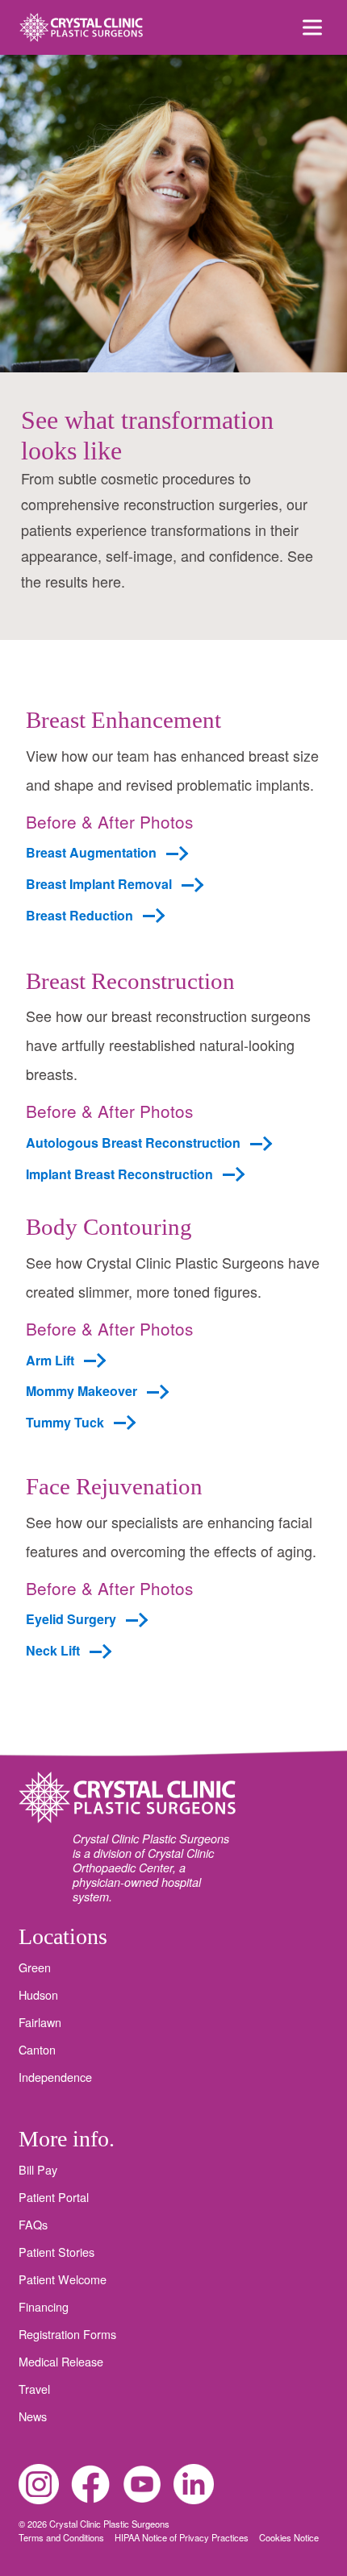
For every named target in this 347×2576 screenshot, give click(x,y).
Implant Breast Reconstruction (119, 1174)
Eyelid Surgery (71, 1619)
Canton (37, 2050)
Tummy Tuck (65, 1423)
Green (35, 1967)
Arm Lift (50, 1361)
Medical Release (61, 2362)
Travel (34, 2389)
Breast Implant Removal (99, 884)
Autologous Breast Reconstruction (133, 1143)
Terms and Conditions (63, 2537)
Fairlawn (40, 2022)
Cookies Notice (289, 2537)
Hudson (38, 1995)
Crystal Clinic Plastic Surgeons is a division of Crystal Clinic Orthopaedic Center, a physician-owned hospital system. (151, 1868)
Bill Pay (38, 2170)
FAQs (33, 2225)
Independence (55, 2077)
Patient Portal (54, 2197)
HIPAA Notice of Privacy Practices (183, 2537)
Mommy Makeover (82, 1391)
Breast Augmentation (91, 853)
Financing (44, 2307)
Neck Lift (53, 1651)
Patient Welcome (63, 2279)
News (33, 2416)
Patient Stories (56, 2252)
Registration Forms (67, 2334)
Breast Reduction (79, 916)
